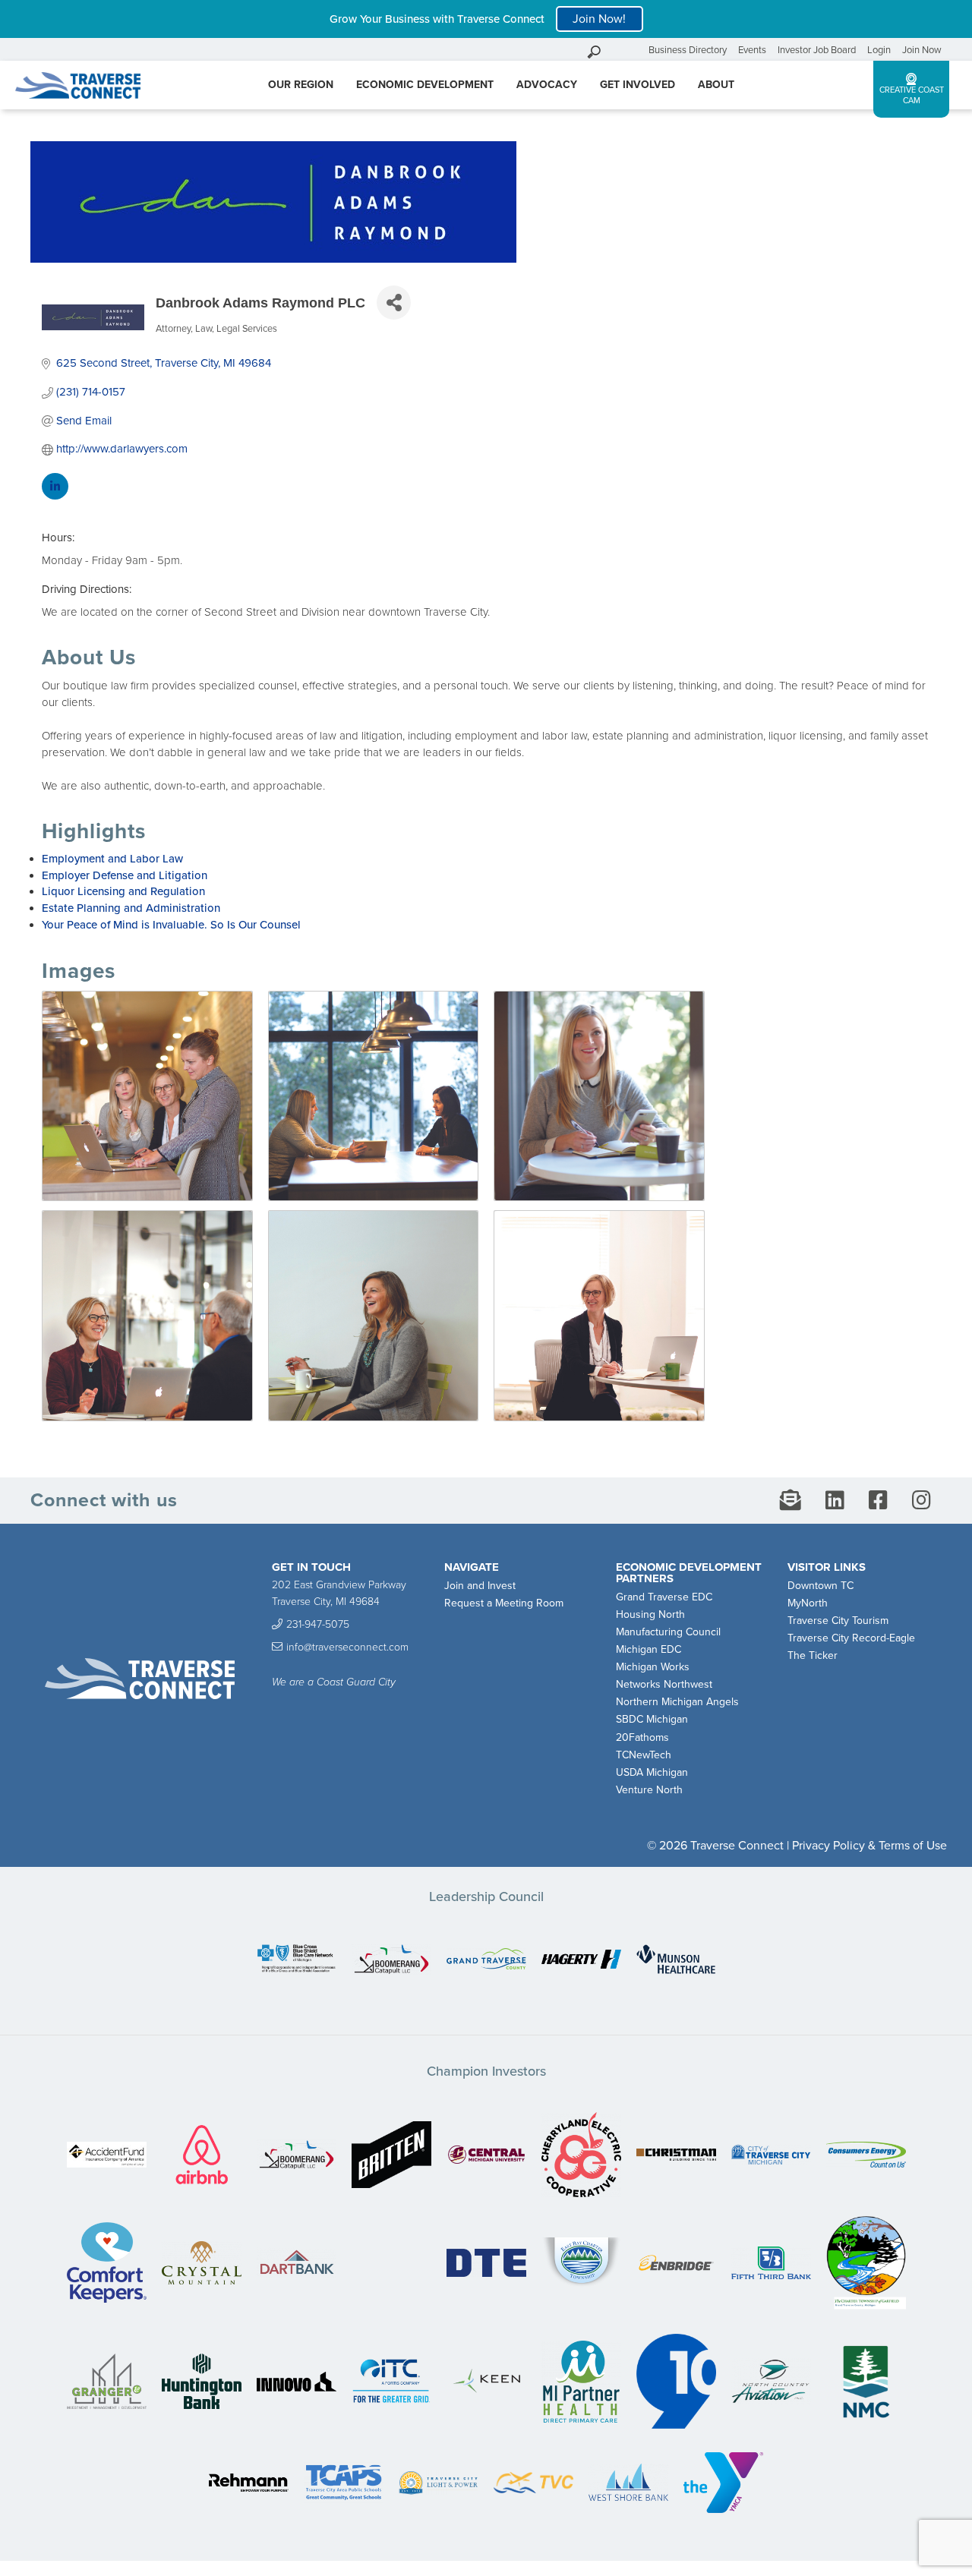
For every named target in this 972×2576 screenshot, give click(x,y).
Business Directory (688, 50)
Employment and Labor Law (112, 859)
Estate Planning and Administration (131, 908)
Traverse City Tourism (838, 1621)
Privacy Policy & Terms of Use (869, 1846)
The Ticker (813, 1655)
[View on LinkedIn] (55, 496)
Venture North (649, 1790)
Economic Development (425, 85)
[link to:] (297, 1960)
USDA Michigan (652, 1772)
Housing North (650, 1614)
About (716, 85)
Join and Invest (480, 1586)
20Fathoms (642, 1737)
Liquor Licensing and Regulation (123, 891)
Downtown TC (821, 1586)
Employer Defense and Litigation (125, 875)
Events (752, 50)
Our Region (301, 85)
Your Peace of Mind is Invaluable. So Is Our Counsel (171, 925)
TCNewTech (644, 1755)
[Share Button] (394, 303)
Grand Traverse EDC (664, 1597)
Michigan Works (653, 1667)
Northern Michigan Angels (677, 1702)
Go (633, 50)
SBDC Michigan (652, 1719)
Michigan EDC (649, 1649)
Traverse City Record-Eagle (851, 1638)
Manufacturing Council (668, 1632)
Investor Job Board (817, 50)
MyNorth (808, 1603)
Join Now (922, 50)
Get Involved (637, 85)
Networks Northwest (664, 1684)
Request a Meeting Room (504, 1603)
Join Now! (599, 19)
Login (879, 50)
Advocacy (547, 85)
